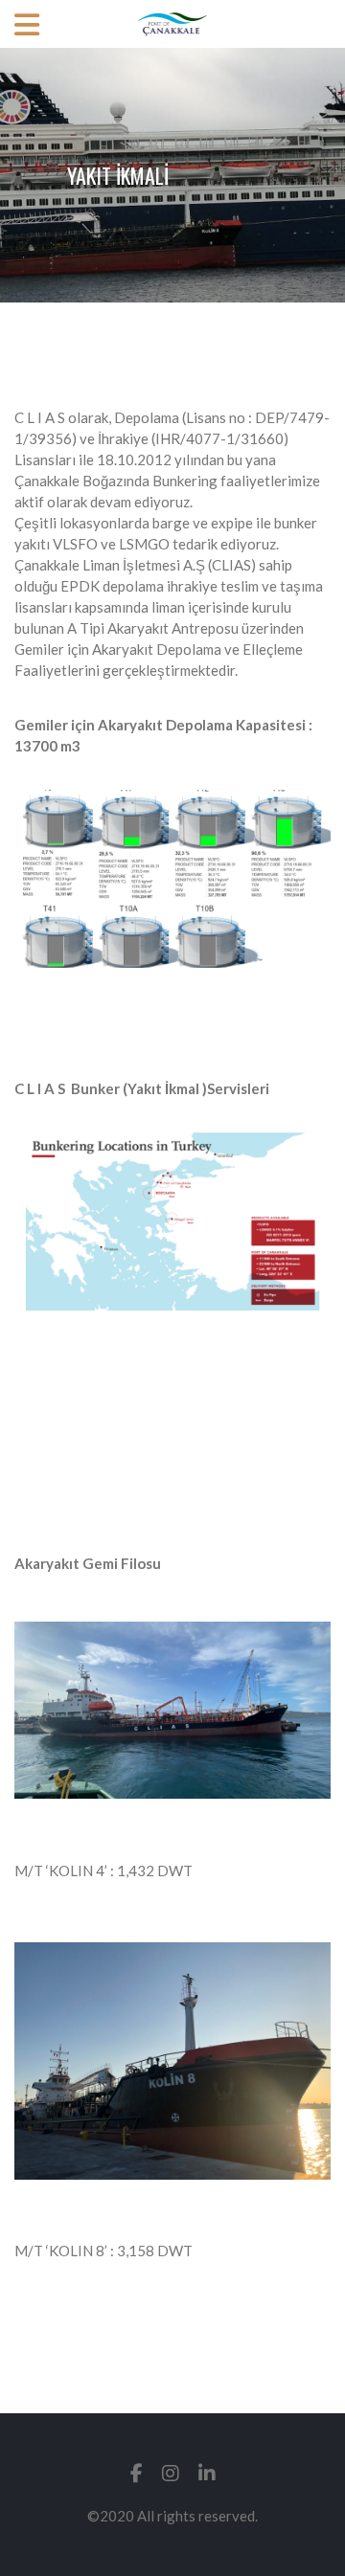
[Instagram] (171, 2473)
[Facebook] (137, 2473)
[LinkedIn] (207, 2473)
